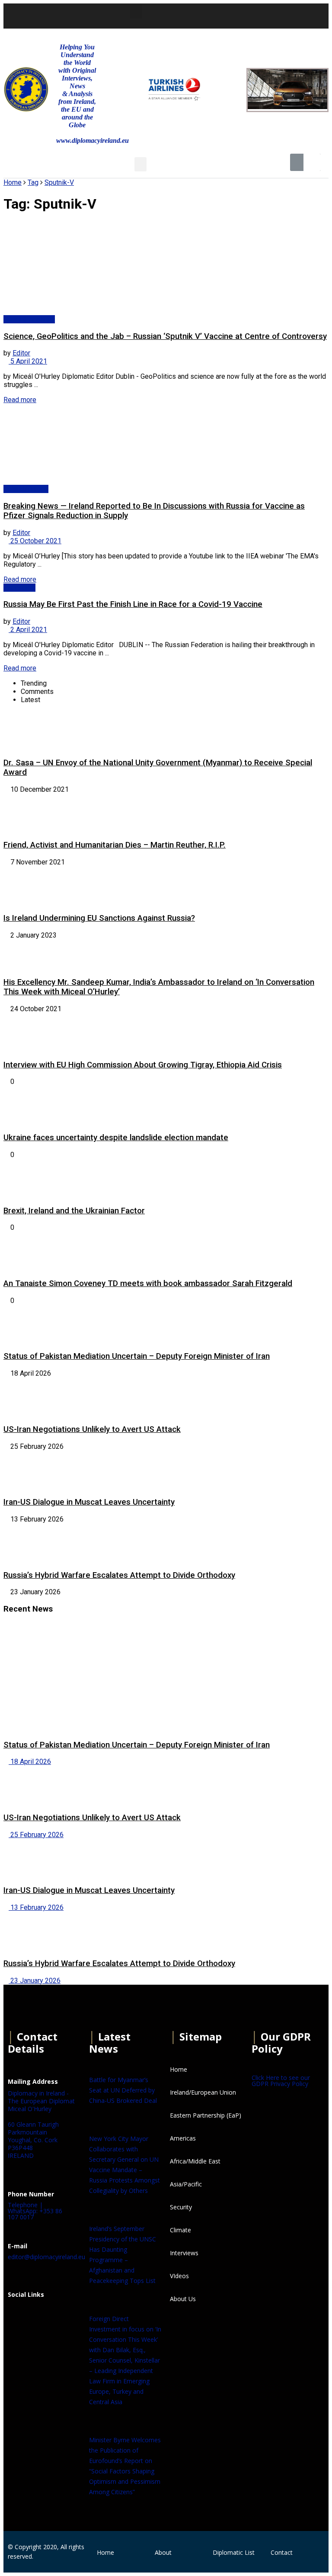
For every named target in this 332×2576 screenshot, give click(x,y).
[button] (136, 11)
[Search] (312, 162)
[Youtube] (258, 15)
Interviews (19, 588)
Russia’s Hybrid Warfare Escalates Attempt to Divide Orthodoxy (119, 1575)
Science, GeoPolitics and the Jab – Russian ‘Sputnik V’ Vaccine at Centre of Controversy (165, 336)
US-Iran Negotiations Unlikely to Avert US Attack (92, 1429)
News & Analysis (29, 319)
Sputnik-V (59, 182)
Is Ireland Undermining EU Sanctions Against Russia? (99, 918)
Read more (20, 400)
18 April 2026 (30, 1762)
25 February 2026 (36, 1835)
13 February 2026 (36, 1907)
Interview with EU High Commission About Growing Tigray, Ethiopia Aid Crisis (143, 1065)
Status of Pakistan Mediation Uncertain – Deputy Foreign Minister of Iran (137, 1356)
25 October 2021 (35, 541)
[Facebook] (19, 2316)
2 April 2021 (28, 630)
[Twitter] (235, 15)
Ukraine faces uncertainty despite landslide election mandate (116, 1138)
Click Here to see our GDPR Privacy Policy (281, 2081)
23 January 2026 (35, 1981)
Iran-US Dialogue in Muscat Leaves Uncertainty (89, 1502)
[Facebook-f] (211, 15)
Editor (21, 353)
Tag (33, 182)
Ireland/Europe (26, 489)
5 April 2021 (28, 361)
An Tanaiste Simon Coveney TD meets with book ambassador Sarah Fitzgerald (148, 1283)
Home (13, 182)
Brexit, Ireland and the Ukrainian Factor (74, 1211)
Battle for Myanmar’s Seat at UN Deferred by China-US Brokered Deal (123, 2090)
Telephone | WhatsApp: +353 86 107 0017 (35, 2211)
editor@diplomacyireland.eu (46, 2257)
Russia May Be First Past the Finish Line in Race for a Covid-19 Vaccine (133, 604)
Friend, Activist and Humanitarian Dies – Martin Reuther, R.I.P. (115, 845)
